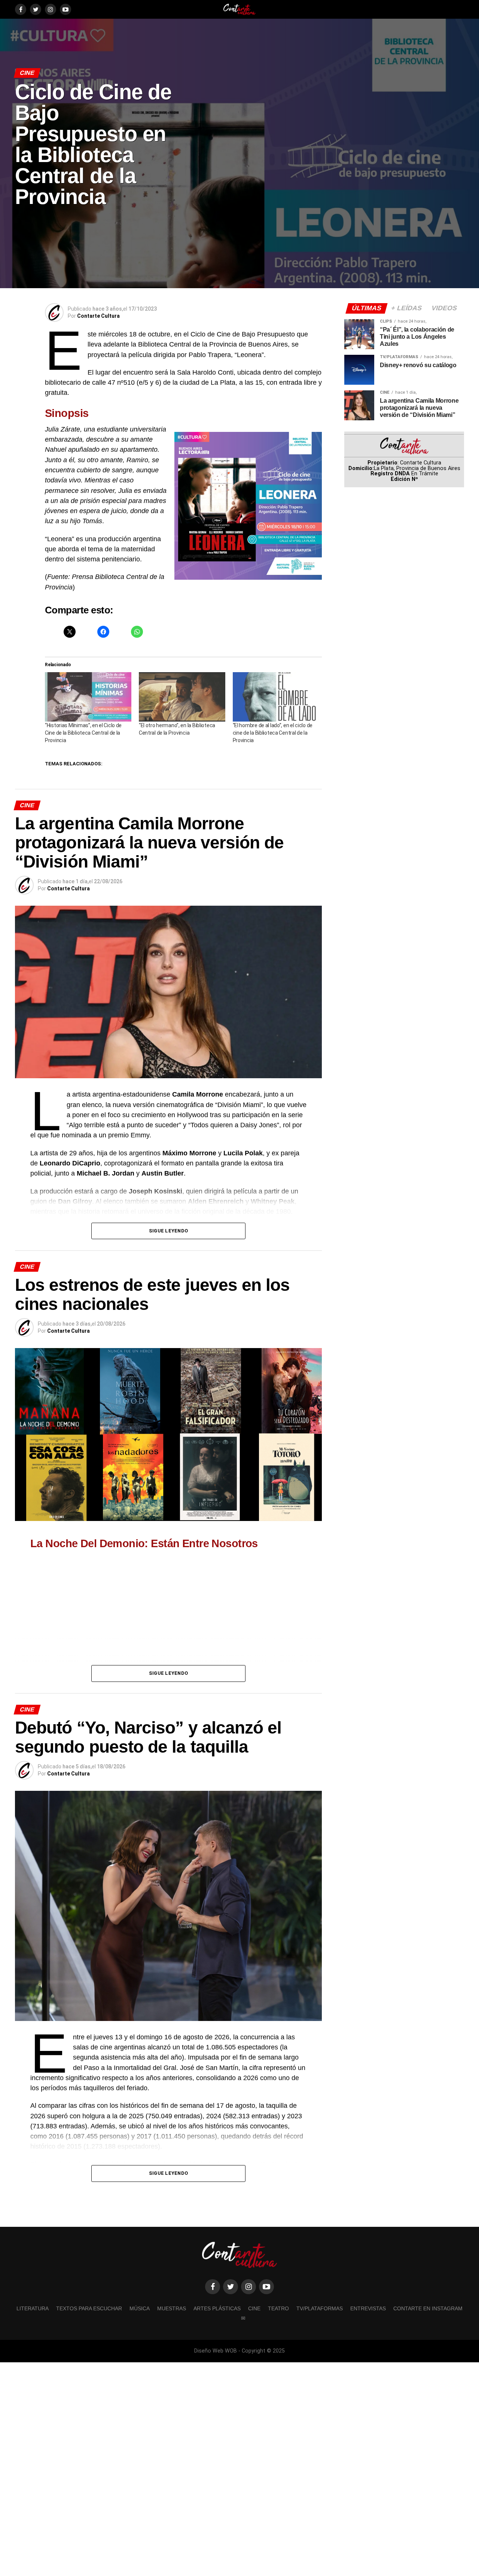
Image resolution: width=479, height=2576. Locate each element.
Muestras (172, 2308)
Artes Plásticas (217, 2308)
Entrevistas (368, 2308)
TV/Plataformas (320, 2308)
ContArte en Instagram (428, 2308)
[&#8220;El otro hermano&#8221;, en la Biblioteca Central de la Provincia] (182, 697)
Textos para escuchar (89, 2308)
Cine (254, 2308)
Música (140, 2308)
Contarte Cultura (98, 316)
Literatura (33, 2308)
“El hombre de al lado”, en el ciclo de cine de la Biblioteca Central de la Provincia (273, 733)
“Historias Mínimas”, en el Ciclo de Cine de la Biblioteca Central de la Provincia (83, 733)
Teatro (278, 2308)
